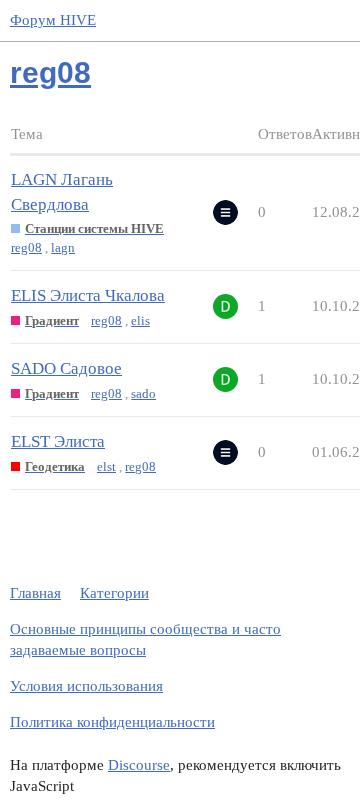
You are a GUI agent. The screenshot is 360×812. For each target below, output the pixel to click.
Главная (35, 593)
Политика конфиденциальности (112, 722)
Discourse (139, 765)
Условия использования (86, 686)
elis (140, 320)
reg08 (26, 247)
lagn (63, 247)
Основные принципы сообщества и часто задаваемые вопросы (145, 639)
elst (106, 466)
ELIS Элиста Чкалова (88, 295)
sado (143, 393)
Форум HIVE (53, 20)
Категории (114, 593)
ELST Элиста (58, 441)
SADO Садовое (66, 368)
